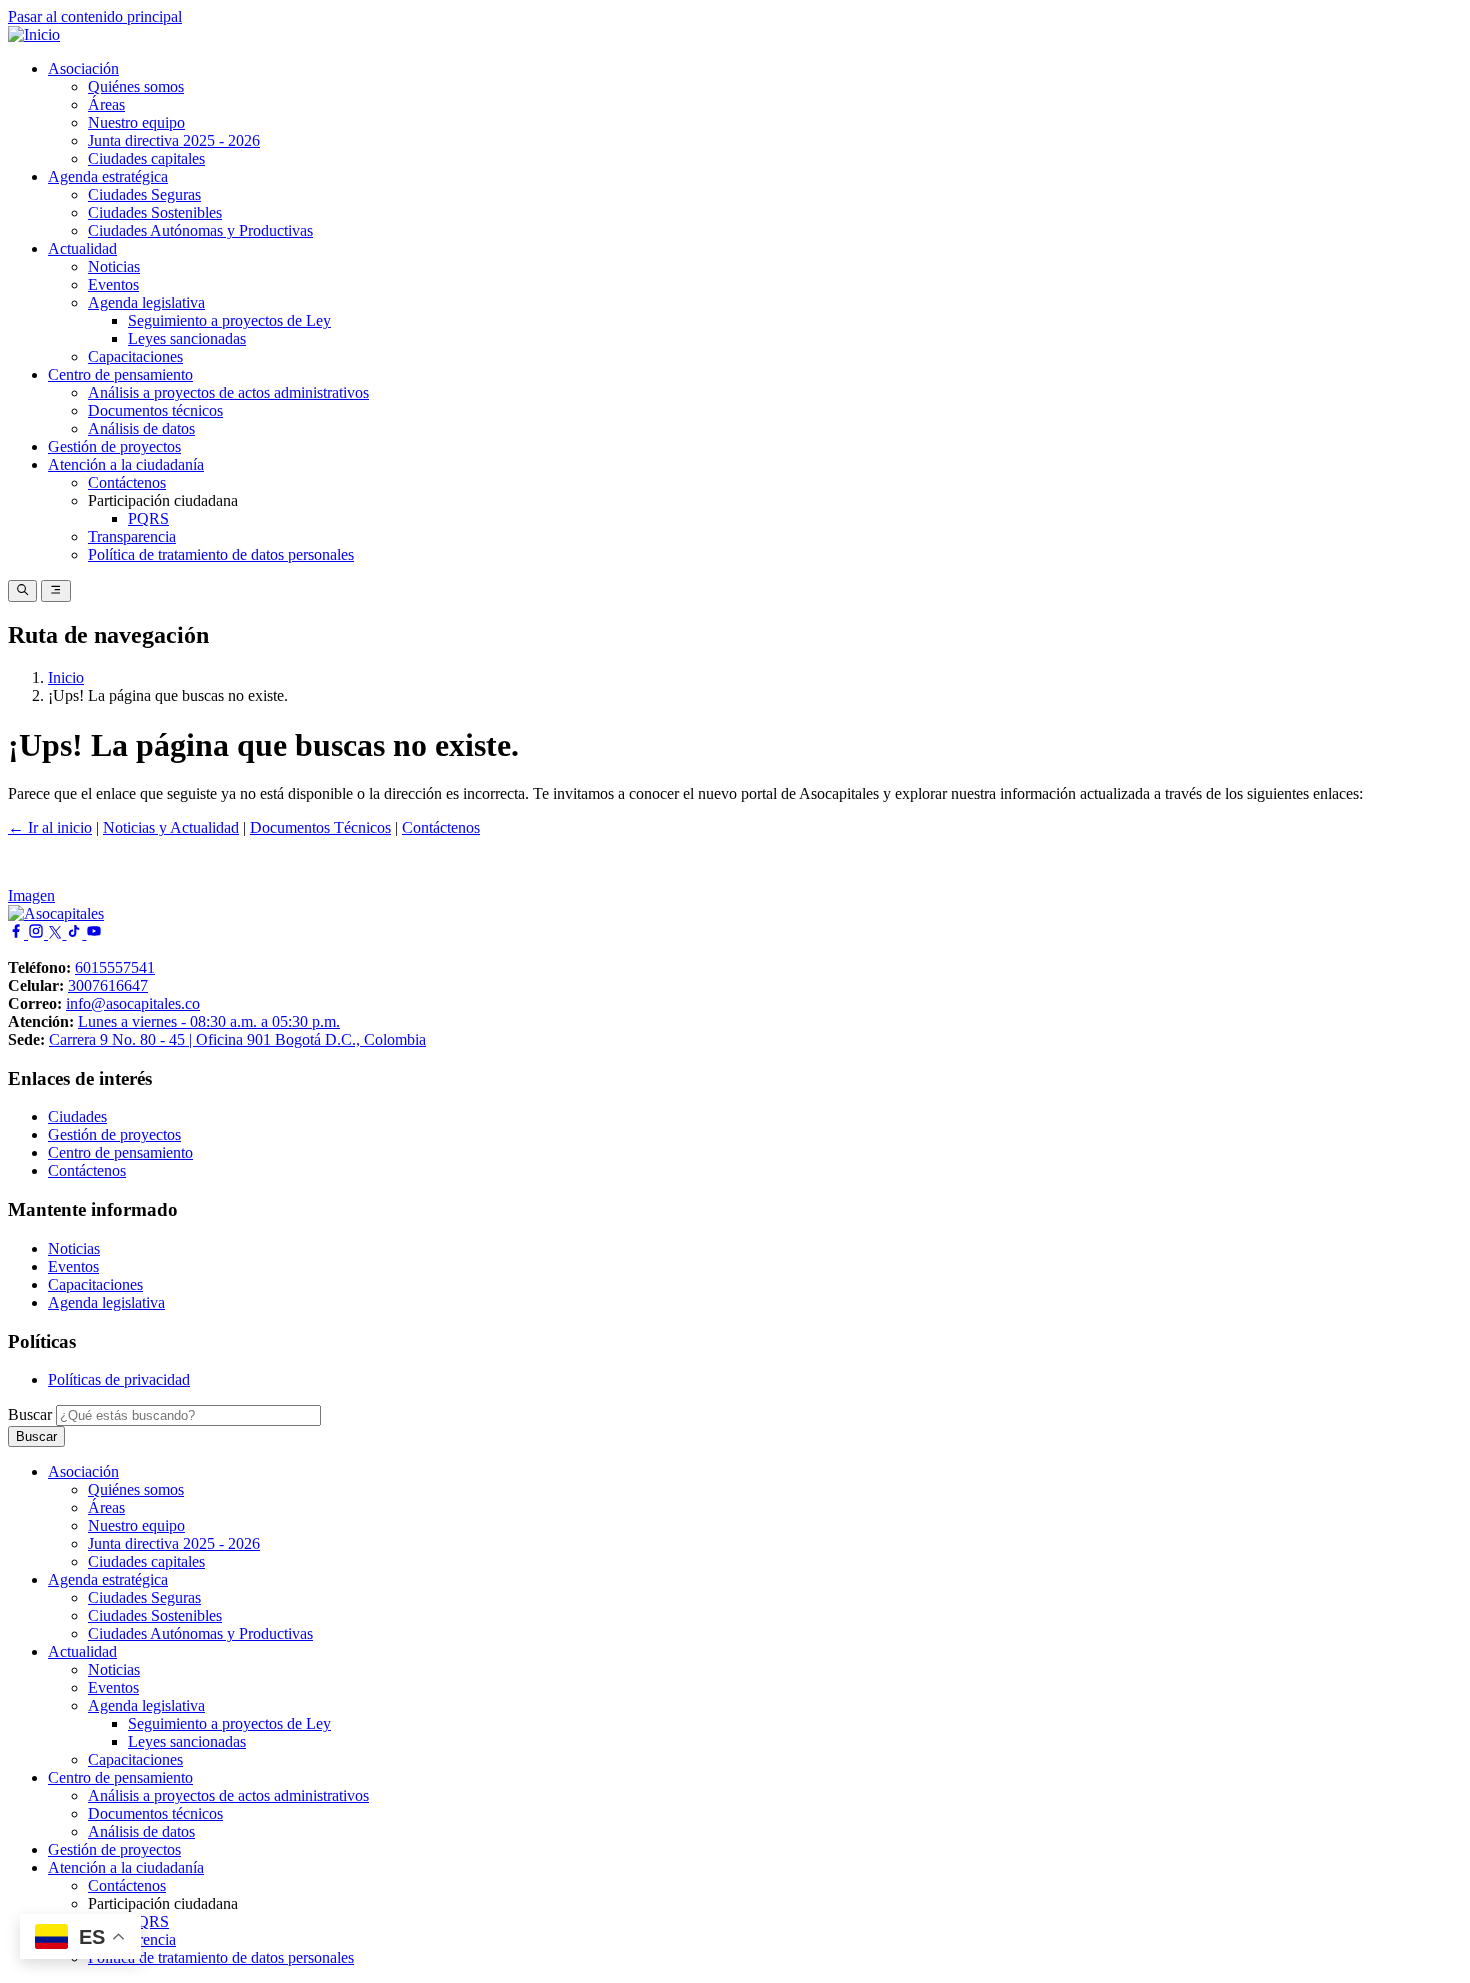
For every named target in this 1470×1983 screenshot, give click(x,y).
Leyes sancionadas (187, 338)
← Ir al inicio (50, 827)
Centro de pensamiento (120, 374)
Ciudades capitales (146, 158)
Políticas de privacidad (119, 1379)
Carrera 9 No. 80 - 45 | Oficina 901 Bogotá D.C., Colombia (237, 1039)
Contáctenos (127, 482)
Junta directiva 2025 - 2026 (174, 140)
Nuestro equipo (136, 122)
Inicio (66, 677)
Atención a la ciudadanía (126, 464)
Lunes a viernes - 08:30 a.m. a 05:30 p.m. (209, 1021)
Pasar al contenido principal (95, 16)
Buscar (30, 1414)
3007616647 (108, 985)
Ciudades (77, 1116)
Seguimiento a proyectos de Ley (229, 320)
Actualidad (82, 248)
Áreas (106, 104)
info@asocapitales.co (133, 1003)
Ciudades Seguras (144, 194)
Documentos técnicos (155, 410)
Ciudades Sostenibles (155, 212)
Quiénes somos (136, 86)
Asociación (83, 68)
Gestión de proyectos (114, 446)
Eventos (113, 284)
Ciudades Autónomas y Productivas (200, 230)
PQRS (148, 518)
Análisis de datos (141, 428)
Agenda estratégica (108, 176)
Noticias (114, 266)
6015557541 (115, 967)
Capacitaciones (135, 356)
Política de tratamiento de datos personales (221, 554)
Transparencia (132, 536)
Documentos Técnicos (320, 827)
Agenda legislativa (146, 302)
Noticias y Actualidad (171, 827)
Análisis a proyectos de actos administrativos (228, 392)
